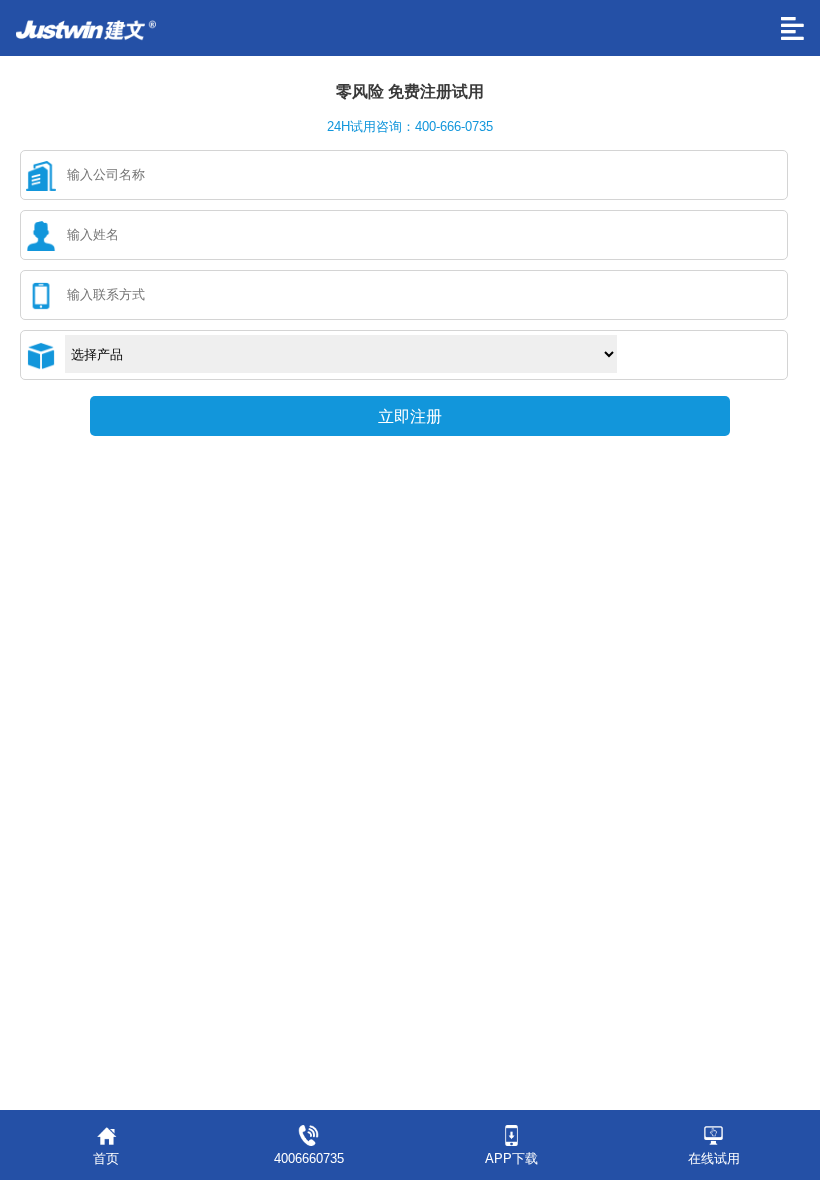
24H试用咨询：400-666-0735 (410, 126)
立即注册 (410, 416)
